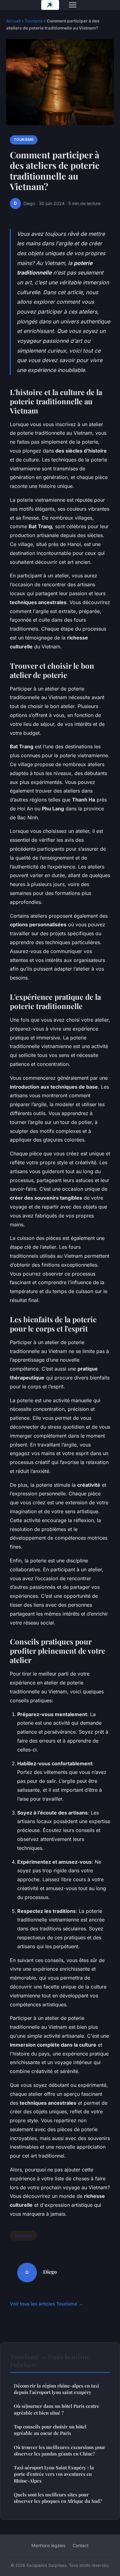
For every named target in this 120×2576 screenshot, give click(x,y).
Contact (81, 2545)
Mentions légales (48, 2545)
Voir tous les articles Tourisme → (46, 2304)
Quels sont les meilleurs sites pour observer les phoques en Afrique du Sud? (58, 2498)
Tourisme (34, 21)
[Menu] (73, 5)
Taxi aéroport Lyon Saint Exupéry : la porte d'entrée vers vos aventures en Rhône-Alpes (54, 2474)
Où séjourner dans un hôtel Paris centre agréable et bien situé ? (57, 2409)
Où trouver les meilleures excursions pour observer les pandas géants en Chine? (60, 2450)
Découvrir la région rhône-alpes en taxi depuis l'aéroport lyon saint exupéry (56, 2389)
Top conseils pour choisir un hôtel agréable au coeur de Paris (50, 2430)
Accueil (13, 21)
